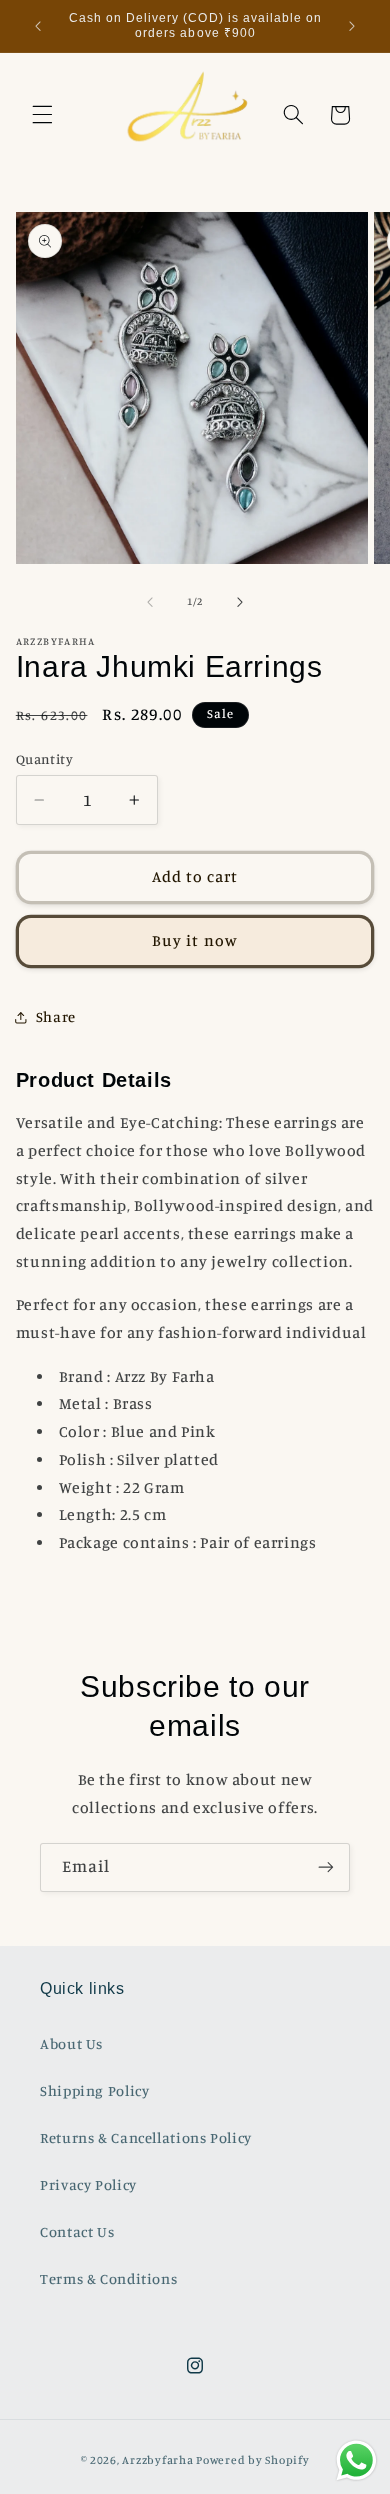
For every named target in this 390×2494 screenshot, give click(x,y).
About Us (71, 2043)
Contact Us (77, 2231)
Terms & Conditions (108, 2278)
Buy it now (195, 940)
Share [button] (56, 1016)
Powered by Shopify (252, 2460)
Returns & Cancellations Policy (146, 2137)
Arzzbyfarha (157, 2460)
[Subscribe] (326, 1867)
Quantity (44, 759)
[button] (42, 115)
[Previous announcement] (38, 26)
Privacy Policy (88, 2184)
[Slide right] (240, 602)
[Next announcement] (352, 26)
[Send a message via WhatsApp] (356, 2460)
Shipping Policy (94, 2090)
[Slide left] (150, 602)
